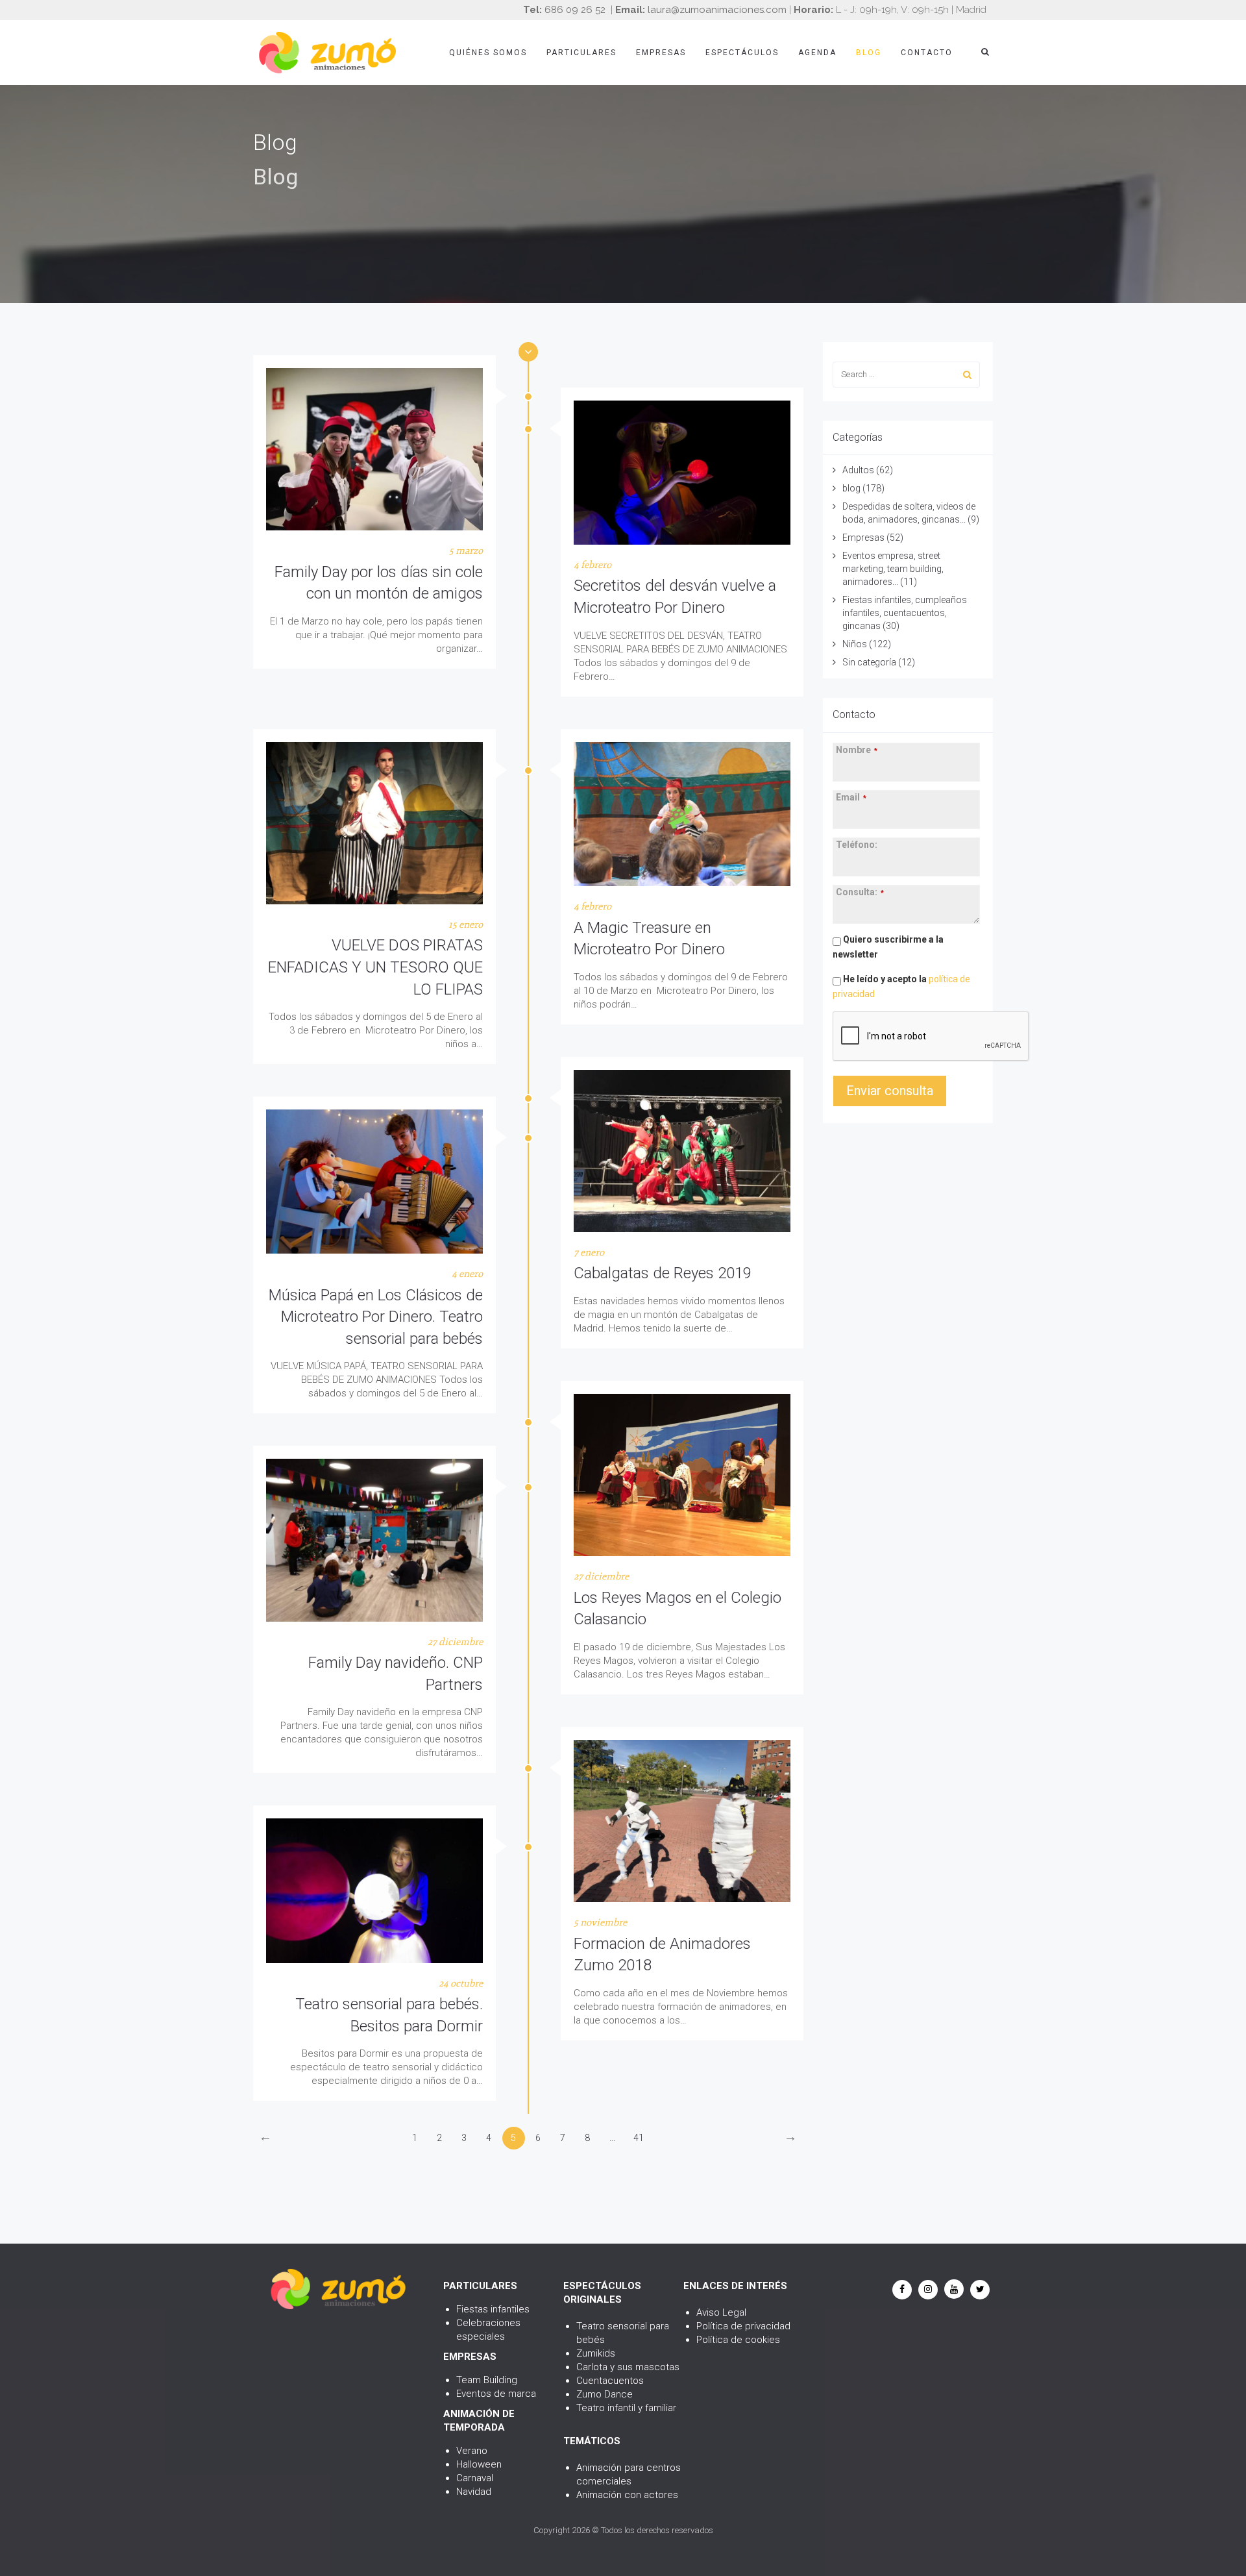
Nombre (857, 750)
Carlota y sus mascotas (628, 2367)
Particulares (581, 53)
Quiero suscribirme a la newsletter (888, 947)
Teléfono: (857, 845)
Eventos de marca (496, 2394)
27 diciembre (601, 1577)
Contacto (927, 53)
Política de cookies (738, 2340)
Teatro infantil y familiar (626, 2408)
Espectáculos (742, 53)
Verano (472, 2451)
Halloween (479, 2464)
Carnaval (475, 2478)
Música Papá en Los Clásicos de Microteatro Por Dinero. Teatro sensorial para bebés (376, 1317)
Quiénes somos (488, 53)
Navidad (474, 2492)
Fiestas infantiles (493, 2309)
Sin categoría (869, 662)
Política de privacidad (743, 2326)
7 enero (589, 1253)
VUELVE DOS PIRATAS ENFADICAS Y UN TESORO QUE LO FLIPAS (375, 967)
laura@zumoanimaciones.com (717, 10)
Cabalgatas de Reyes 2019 (663, 1273)
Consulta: (860, 892)
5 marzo (466, 551)
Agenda (817, 53)
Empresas (661, 53)
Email (851, 797)
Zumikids (596, 2353)
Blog (869, 53)
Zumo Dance (605, 2394)
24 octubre (461, 1984)
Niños (855, 644)
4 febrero (592, 565)
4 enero (467, 1274)
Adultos (858, 470)
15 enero (466, 925)
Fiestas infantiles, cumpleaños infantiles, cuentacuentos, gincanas (905, 613)
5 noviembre (600, 1923)
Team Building (487, 2380)
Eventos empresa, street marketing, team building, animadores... (893, 569)
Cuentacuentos (610, 2381)
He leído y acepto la (901, 986)
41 (639, 2138)
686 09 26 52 (575, 10)
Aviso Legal (721, 2312)
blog (851, 488)
